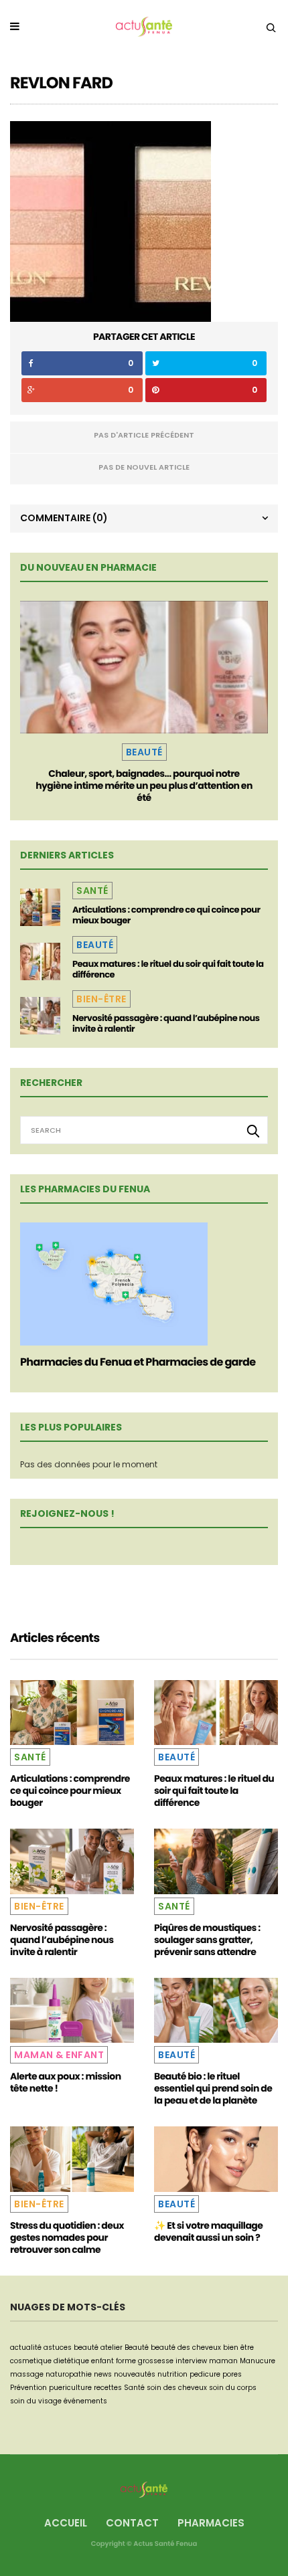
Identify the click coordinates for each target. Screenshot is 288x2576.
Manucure (258, 2361)
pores (232, 2374)
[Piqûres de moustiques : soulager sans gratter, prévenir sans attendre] (216, 1861)
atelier (112, 2348)
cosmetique (31, 2361)
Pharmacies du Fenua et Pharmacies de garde (138, 1362)
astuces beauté (71, 2348)
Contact (132, 2523)
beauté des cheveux (186, 2348)
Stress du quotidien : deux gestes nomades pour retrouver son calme (67, 2237)
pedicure (205, 2374)
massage (27, 2374)
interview (191, 2361)
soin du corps (233, 2388)
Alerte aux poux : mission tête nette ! (66, 2082)
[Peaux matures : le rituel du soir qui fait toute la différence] (40, 961)
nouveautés (135, 2374)
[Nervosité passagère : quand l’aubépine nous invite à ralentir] (40, 1016)
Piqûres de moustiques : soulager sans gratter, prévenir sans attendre (207, 1940)
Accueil (66, 2523)
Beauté (144, 752)
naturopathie (69, 2374)
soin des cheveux (177, 2388)
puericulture (70, 2388)
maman (223, 2361)
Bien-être (101, 999)
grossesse (156, 2361)
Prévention (28, 2388)
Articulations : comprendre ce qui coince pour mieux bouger (166, 915)
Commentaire (64, 518)
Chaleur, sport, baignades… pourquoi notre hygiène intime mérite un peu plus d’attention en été (144, 786)
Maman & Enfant (59, 2055)
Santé (92, 891)
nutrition (172, 2374)
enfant (102, 2361)
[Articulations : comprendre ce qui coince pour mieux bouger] (40, 907)
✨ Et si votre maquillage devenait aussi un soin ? (208, 2231)
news (103, 2374)
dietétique (71, 2361)
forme (126, 2361)
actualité (26, 2348)
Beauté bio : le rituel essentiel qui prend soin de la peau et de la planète (213, 2088)
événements (85, 2401)
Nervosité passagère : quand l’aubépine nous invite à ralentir (166, 1023)
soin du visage (36, 2401)
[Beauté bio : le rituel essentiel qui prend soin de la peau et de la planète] (216, 2010)
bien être (238, 2348)
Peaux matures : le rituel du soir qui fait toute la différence (168, 969)
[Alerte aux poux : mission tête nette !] (72, 2010)
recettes (108, 2388)
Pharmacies (211, 2523)
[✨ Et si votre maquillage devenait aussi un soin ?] (216, 2159)
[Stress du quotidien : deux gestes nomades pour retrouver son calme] (72, 2159)
